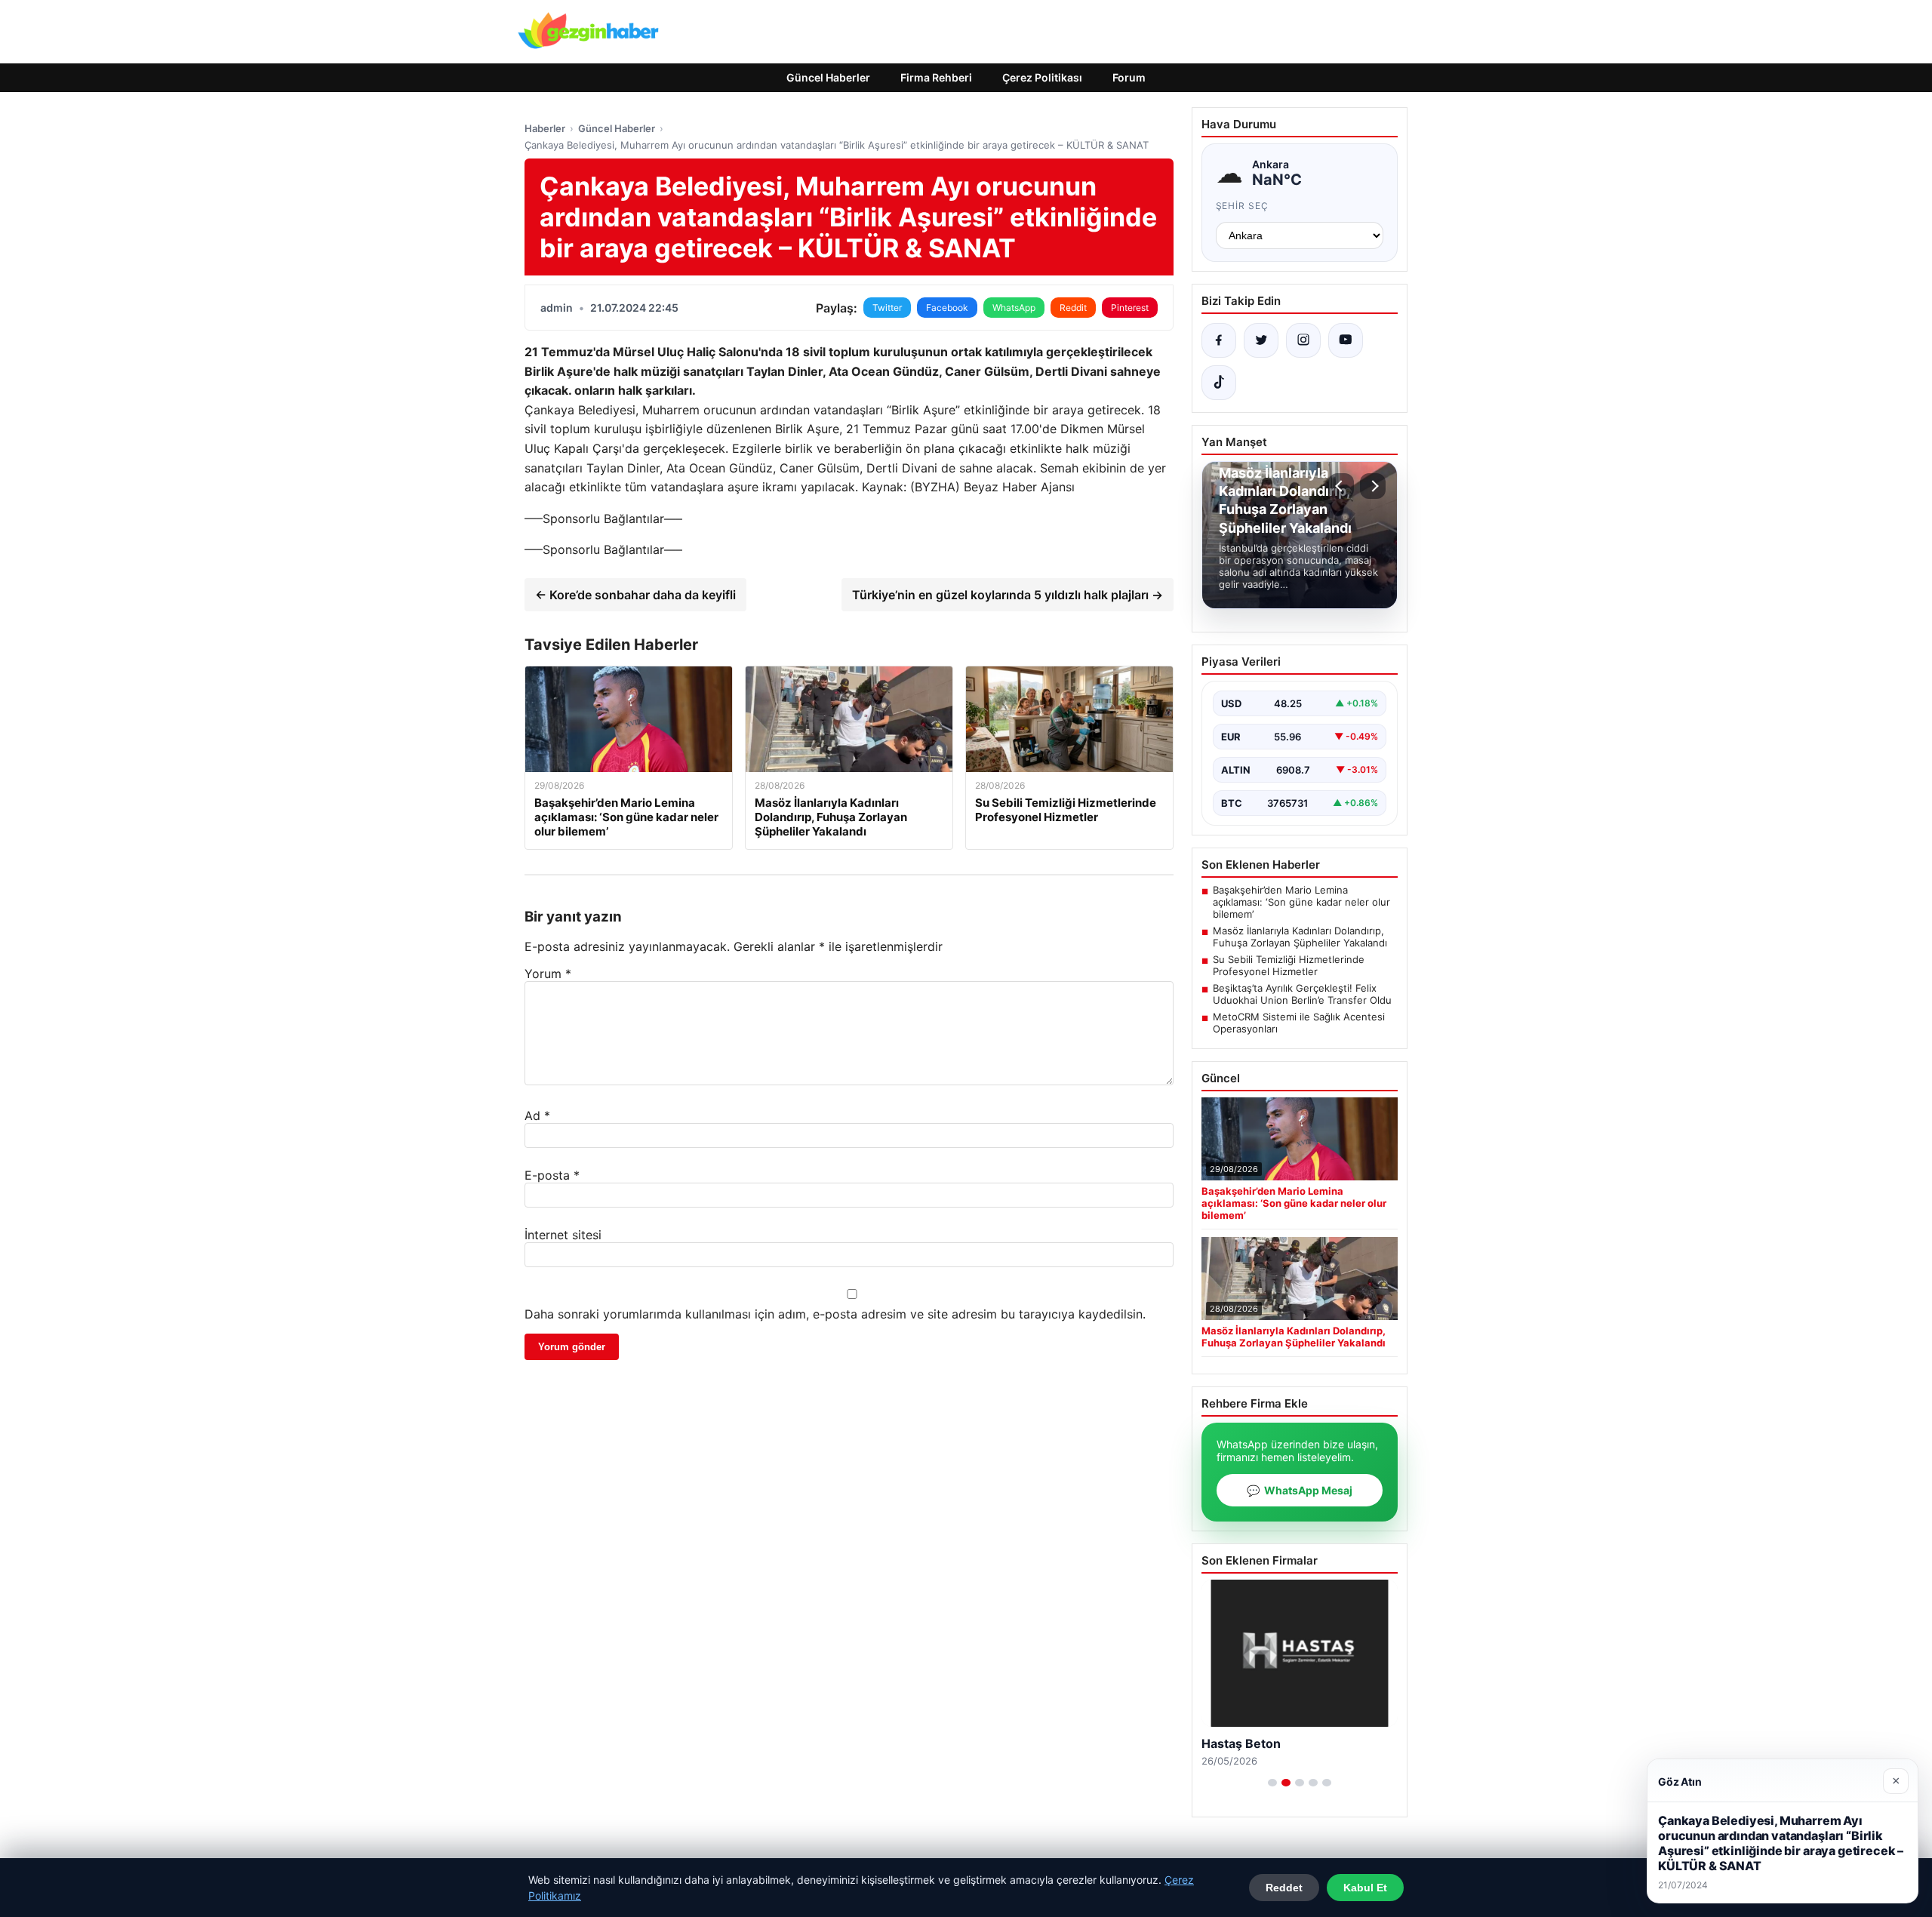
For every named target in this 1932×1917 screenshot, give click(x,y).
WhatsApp (1014, 308)
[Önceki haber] (1341, 486)
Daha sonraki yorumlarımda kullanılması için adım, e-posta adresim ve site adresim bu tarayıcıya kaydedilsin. (835, 1314)
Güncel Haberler (828, 77)
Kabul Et (1365, 1888)
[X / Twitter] (1261, 340)
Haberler (545, 128)
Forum (1129, 77)
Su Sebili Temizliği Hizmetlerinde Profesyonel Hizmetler (1289, 965)
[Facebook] (1219, 340)
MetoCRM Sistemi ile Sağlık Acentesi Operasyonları (1299, 1023)
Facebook (947, 308)
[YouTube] (1346, 340)
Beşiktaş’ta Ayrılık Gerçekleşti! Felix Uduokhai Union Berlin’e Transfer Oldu (1302, 994)
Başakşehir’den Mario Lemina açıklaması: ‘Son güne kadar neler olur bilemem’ (1301, 902)
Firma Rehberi (936, 77)
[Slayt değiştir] (1272, 1783)
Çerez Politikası (1042, 77)
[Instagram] (1303, 340)
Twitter (887, 308)
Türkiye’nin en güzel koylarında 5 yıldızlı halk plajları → (1008, 595)
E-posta (552, 1175)
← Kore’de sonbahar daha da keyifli (635, 595)
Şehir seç (1243, 206)
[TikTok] (1219, 383)
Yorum (548, 974)
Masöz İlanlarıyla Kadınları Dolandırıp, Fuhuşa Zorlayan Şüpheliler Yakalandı (1300, 937)
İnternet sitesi (563, 1235)
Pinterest (1130, 308)
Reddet (1284, 1888)
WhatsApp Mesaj (1300, 1490)
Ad (537, 1115)
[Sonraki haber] (1373, 486)
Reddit (1073, 308)
